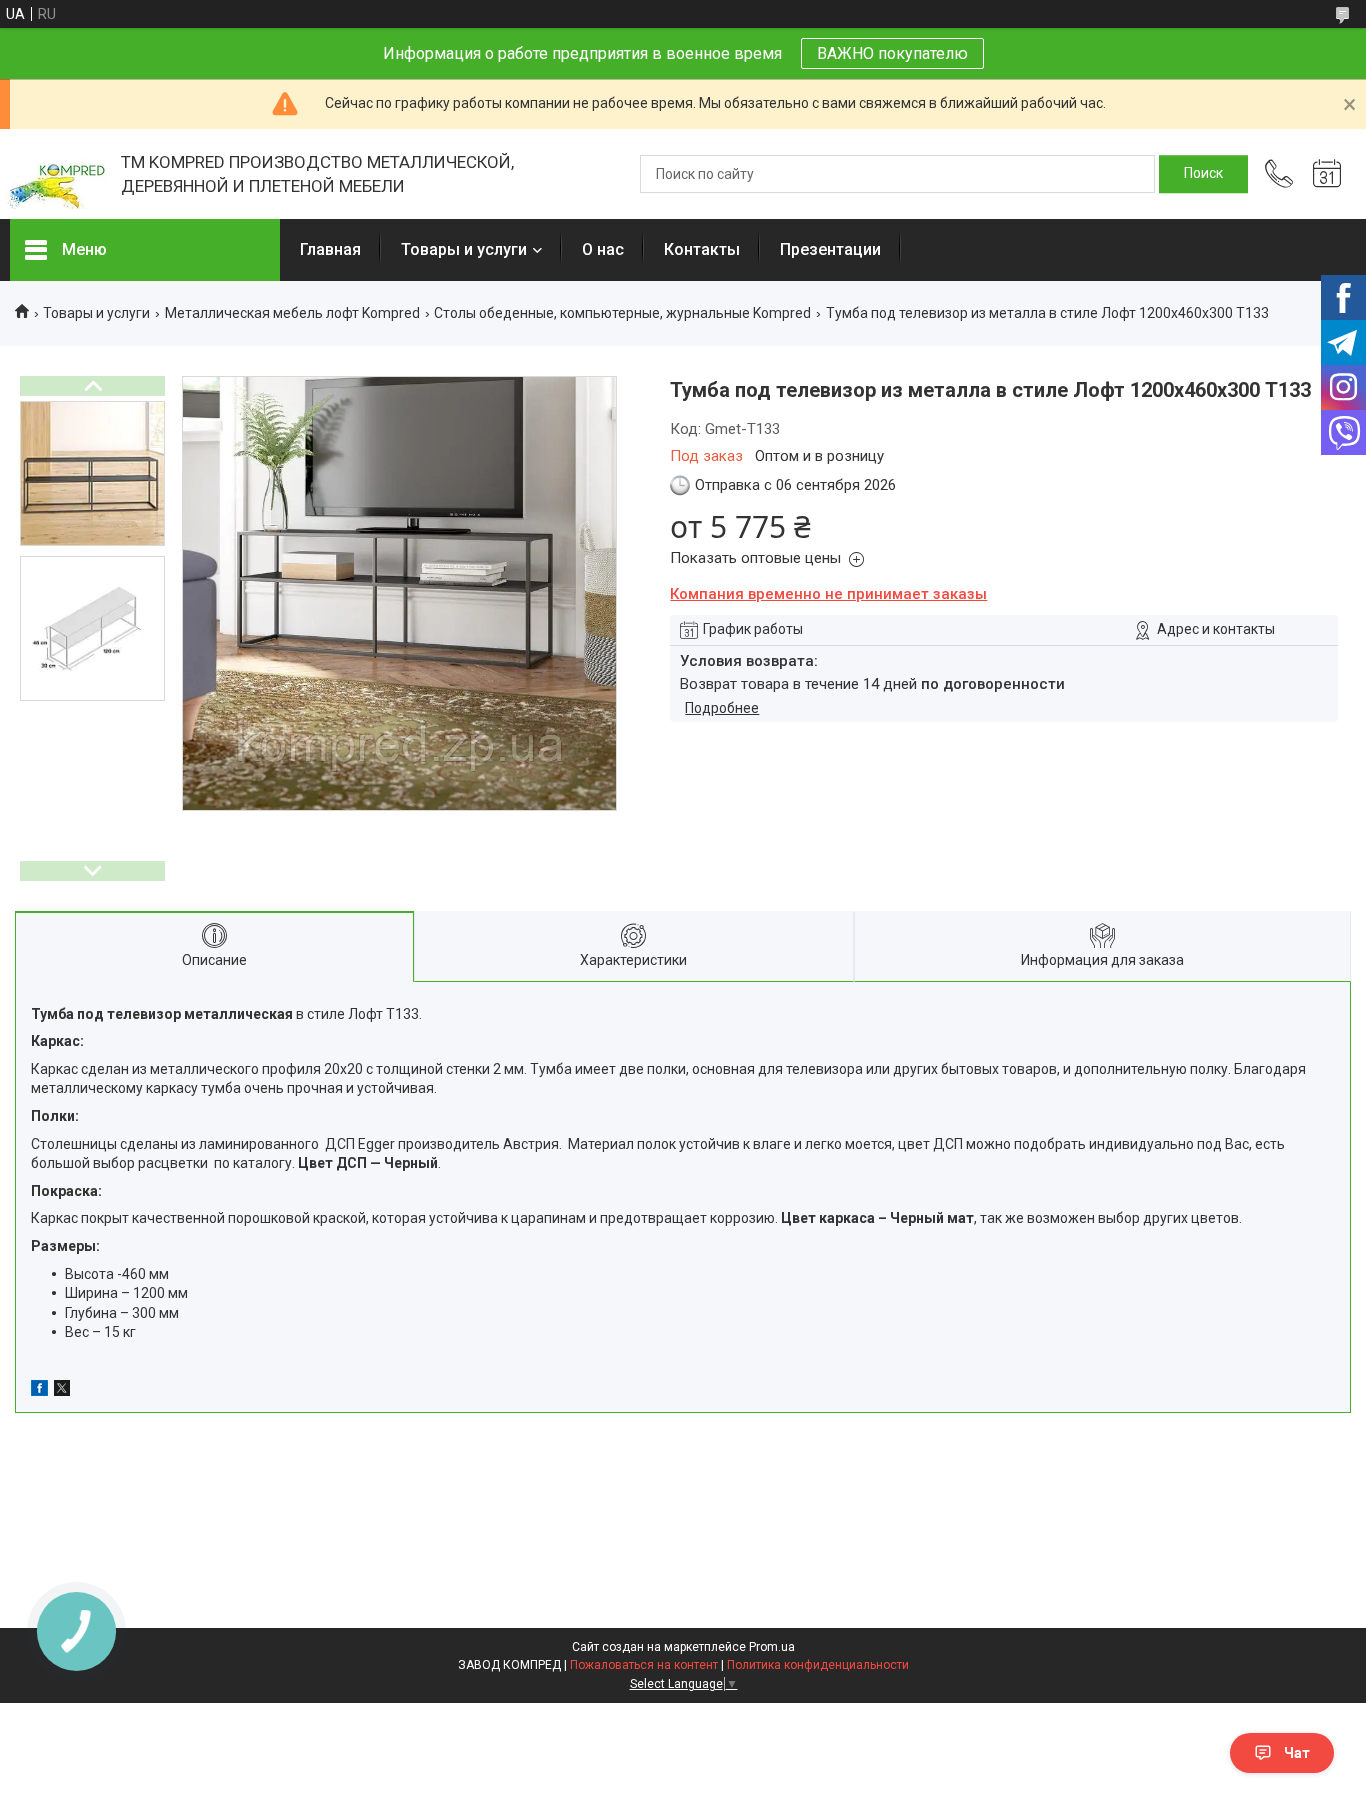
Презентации (830, 249)
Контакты (702, 249)
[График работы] (1327, 174)
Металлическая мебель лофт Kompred (292, 313)
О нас (603, 249)
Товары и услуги (464, 249)
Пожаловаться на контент (644, 1665)
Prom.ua (772, 1647)
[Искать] (1203, 174)
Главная (330, 249)
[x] (62, 1391)
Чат (1297, 1753)
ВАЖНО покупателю (892, 53)
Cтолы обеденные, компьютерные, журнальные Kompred (622, 313)
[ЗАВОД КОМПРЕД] (55, 174)
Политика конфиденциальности (818, 1665)
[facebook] (39, 1391)
